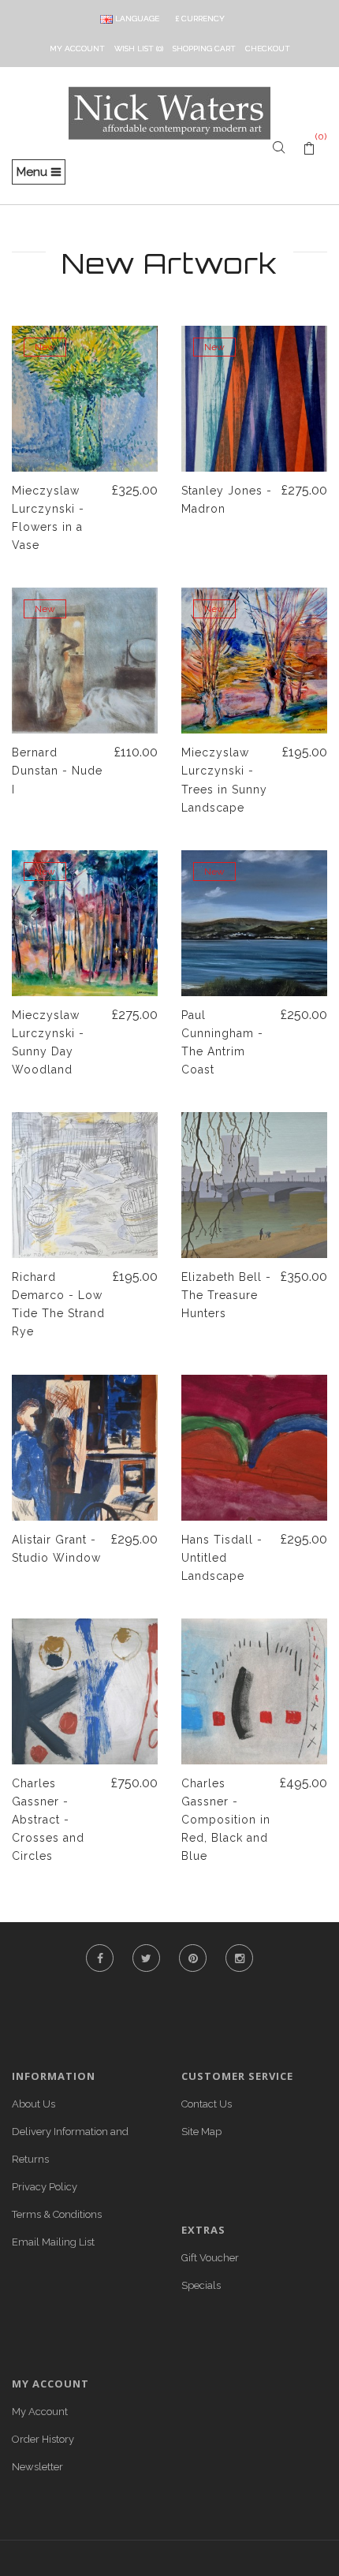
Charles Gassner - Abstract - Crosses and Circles (48, 1820)
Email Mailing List (53, 2242)
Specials (201, 2285)
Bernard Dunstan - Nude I (57, 771)
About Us (34, 2104)
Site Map (201, 2132)
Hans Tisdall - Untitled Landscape (222, 1558)
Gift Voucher (210, 2258)
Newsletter (37, 2467)
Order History (43, 2439)
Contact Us (207, 2104)
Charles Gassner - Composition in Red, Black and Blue (226, 1820)
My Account (40, 2412)
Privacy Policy (45, 2187)
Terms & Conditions (57, 2214)
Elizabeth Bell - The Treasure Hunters (226, 1295)
